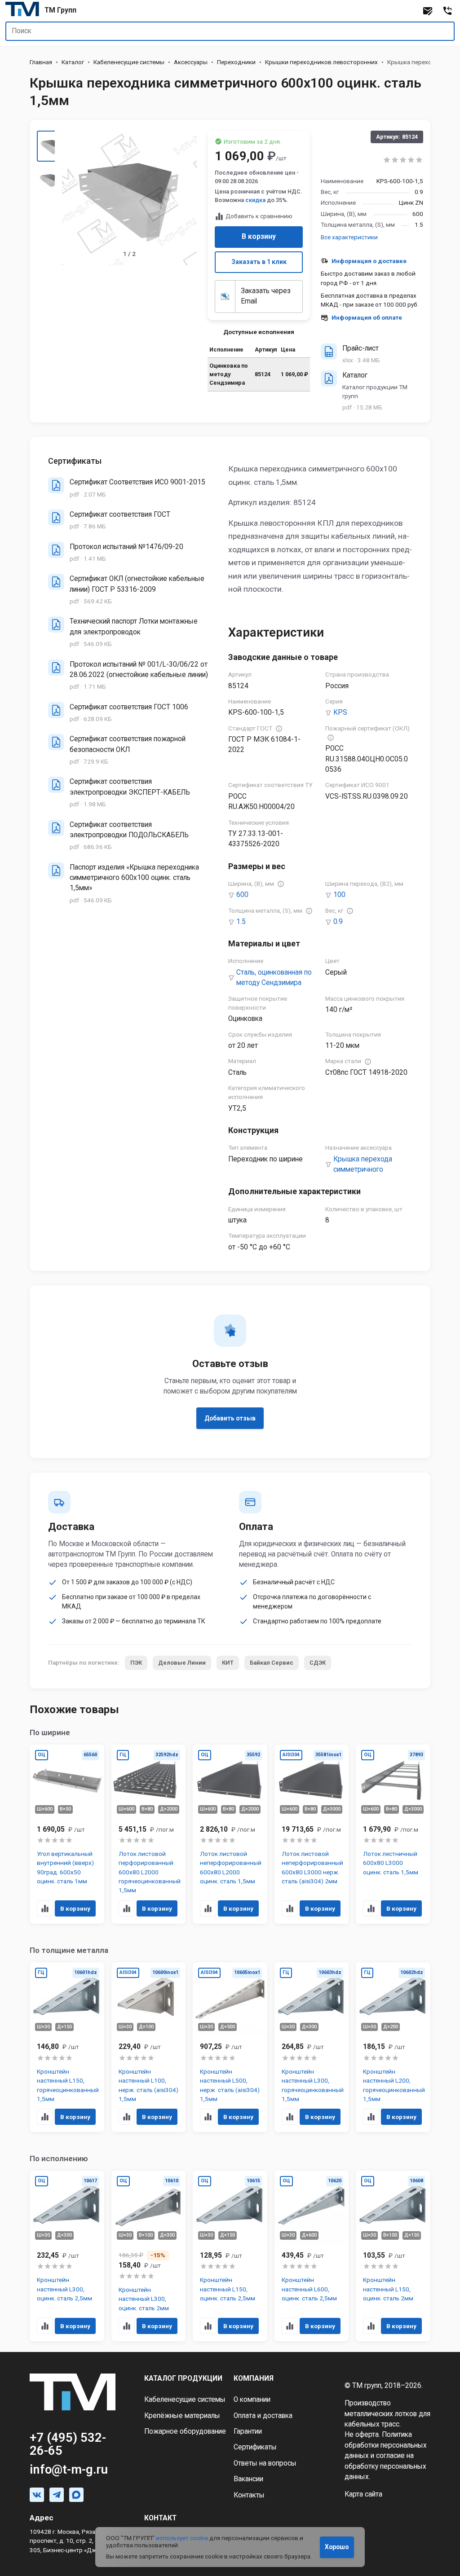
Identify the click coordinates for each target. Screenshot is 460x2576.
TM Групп (60, 10)
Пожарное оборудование (185, 2431)
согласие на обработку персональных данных (385, 2466)
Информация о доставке (369, 261)
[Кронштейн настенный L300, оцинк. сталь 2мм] (149, 2256)
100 (339, 895)
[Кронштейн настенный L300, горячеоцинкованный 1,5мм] (312, 2047)
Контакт (160, 2518)
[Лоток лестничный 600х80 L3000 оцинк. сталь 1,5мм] (393, 1834)
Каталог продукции (183, 2378)
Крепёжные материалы (182, 2416)
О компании (252, 2400)
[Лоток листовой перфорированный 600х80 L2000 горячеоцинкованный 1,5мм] (149, 1834)
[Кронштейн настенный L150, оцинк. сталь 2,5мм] (230, 2256)
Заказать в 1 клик (259, 262)
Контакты (249, 2495)
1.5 (241, 922)
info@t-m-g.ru (69, 2470)
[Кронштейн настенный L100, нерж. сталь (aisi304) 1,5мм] (149, 2047)
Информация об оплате (367, 317)
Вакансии (248, 2479)
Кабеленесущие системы (129, 62)
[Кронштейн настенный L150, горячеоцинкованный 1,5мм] (67, 2047)
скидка (255, 200)
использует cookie (182, 2538)
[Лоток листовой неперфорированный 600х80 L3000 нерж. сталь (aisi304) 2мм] (312, 1834)
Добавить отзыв (230, 1418)
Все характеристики (349, 237)
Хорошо (337, 2547)
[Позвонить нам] (447, 11)
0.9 (338, 922)
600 (242, 895)
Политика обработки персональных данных (386, 2445)
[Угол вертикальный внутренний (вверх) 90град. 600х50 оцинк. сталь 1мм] (67, 1834)
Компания (254, 2378)
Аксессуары (191, 62)
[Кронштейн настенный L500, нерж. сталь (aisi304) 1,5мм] (230, 2047)
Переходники (236, 62)
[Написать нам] (428, 11)
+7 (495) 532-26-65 (68, 2444)
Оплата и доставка (263, 2416)
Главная (41, 62)
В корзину (259, 237)
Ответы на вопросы (265, 2463)
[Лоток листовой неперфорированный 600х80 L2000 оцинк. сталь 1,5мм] (230, 1834)
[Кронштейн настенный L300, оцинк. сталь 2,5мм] (67, 2256)
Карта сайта (363, 2494)
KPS (340, 712)
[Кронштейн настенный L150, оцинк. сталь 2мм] (393, 2256)
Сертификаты (255, 2447)
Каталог (73, 62)
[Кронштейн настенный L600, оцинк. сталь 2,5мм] (312, 2256)
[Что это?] (279, 729)
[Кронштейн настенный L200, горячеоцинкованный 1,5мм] (393, 2047)
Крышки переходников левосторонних (321, 62)
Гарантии (248, 2431)
